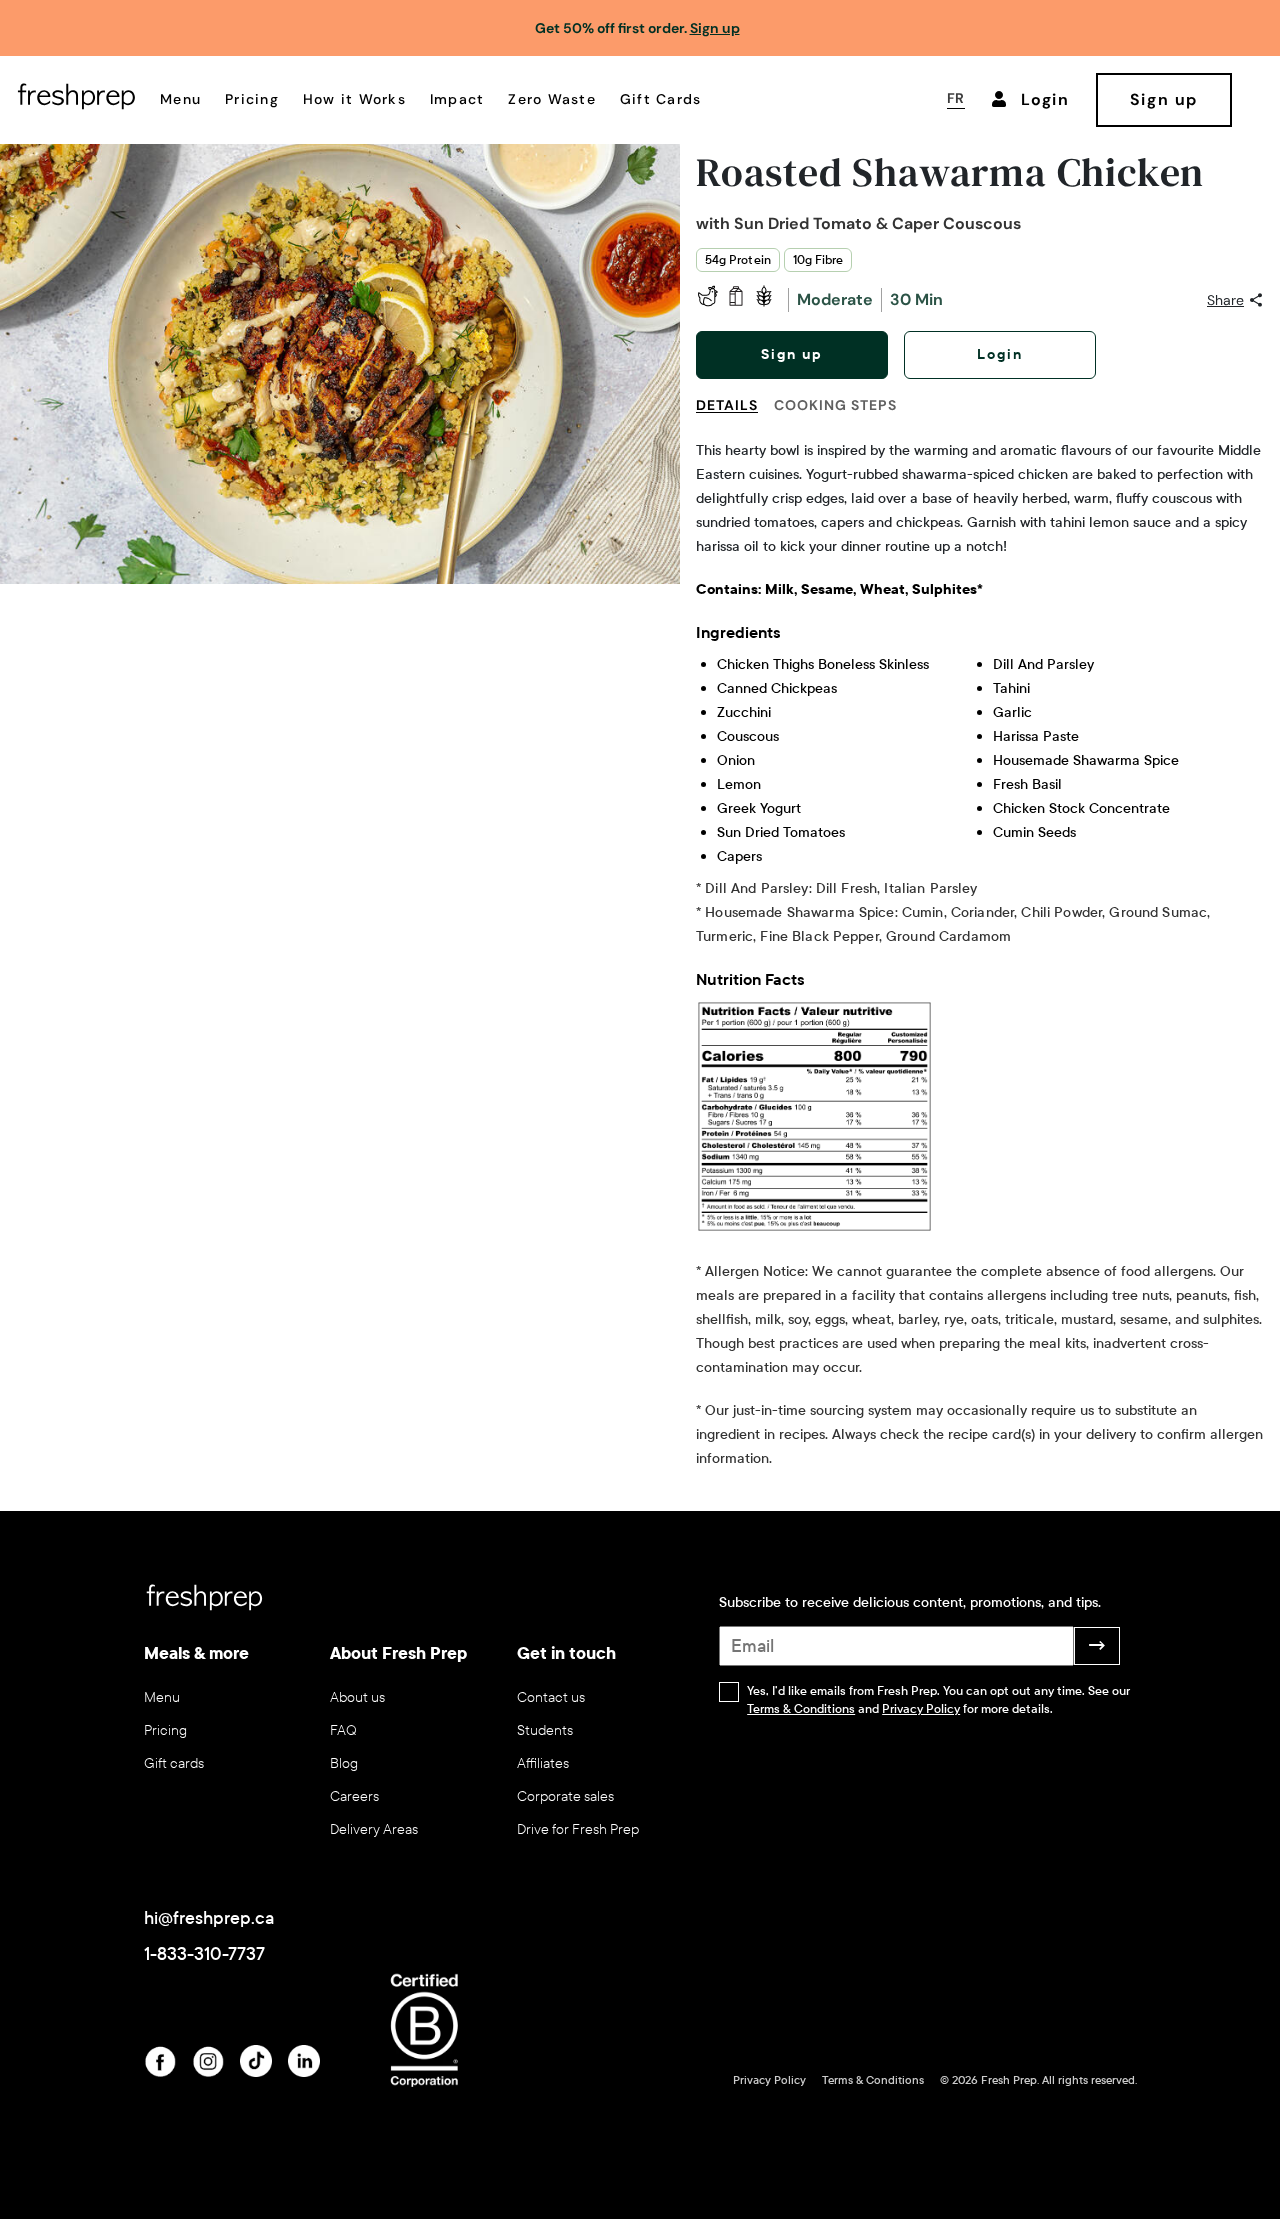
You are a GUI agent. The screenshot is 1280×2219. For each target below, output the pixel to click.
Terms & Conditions (801, 1709)
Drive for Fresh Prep (578, 1829)
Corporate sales (565, 1796)
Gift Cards (661, 99)
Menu (180, 99)
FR (956, 98)
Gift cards (174, 1763)
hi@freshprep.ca (209, 1918)
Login (1000, 354)
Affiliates (543, 1763)
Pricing (252, 99)
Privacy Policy (921, 1709)
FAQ (343, 1730)
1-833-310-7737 (204, 1954)
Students (545, 1730)
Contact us (551, 1697)
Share (1225, 300)
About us (357, 1697)
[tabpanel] (980, 955)
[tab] (735, 417)
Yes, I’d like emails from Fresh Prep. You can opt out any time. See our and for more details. (938, 1700)
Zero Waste (552, 99)
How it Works (354, 99)
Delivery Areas (374, 1829)
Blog (344, 1763)
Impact (457, 99)
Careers (354, 1796)
